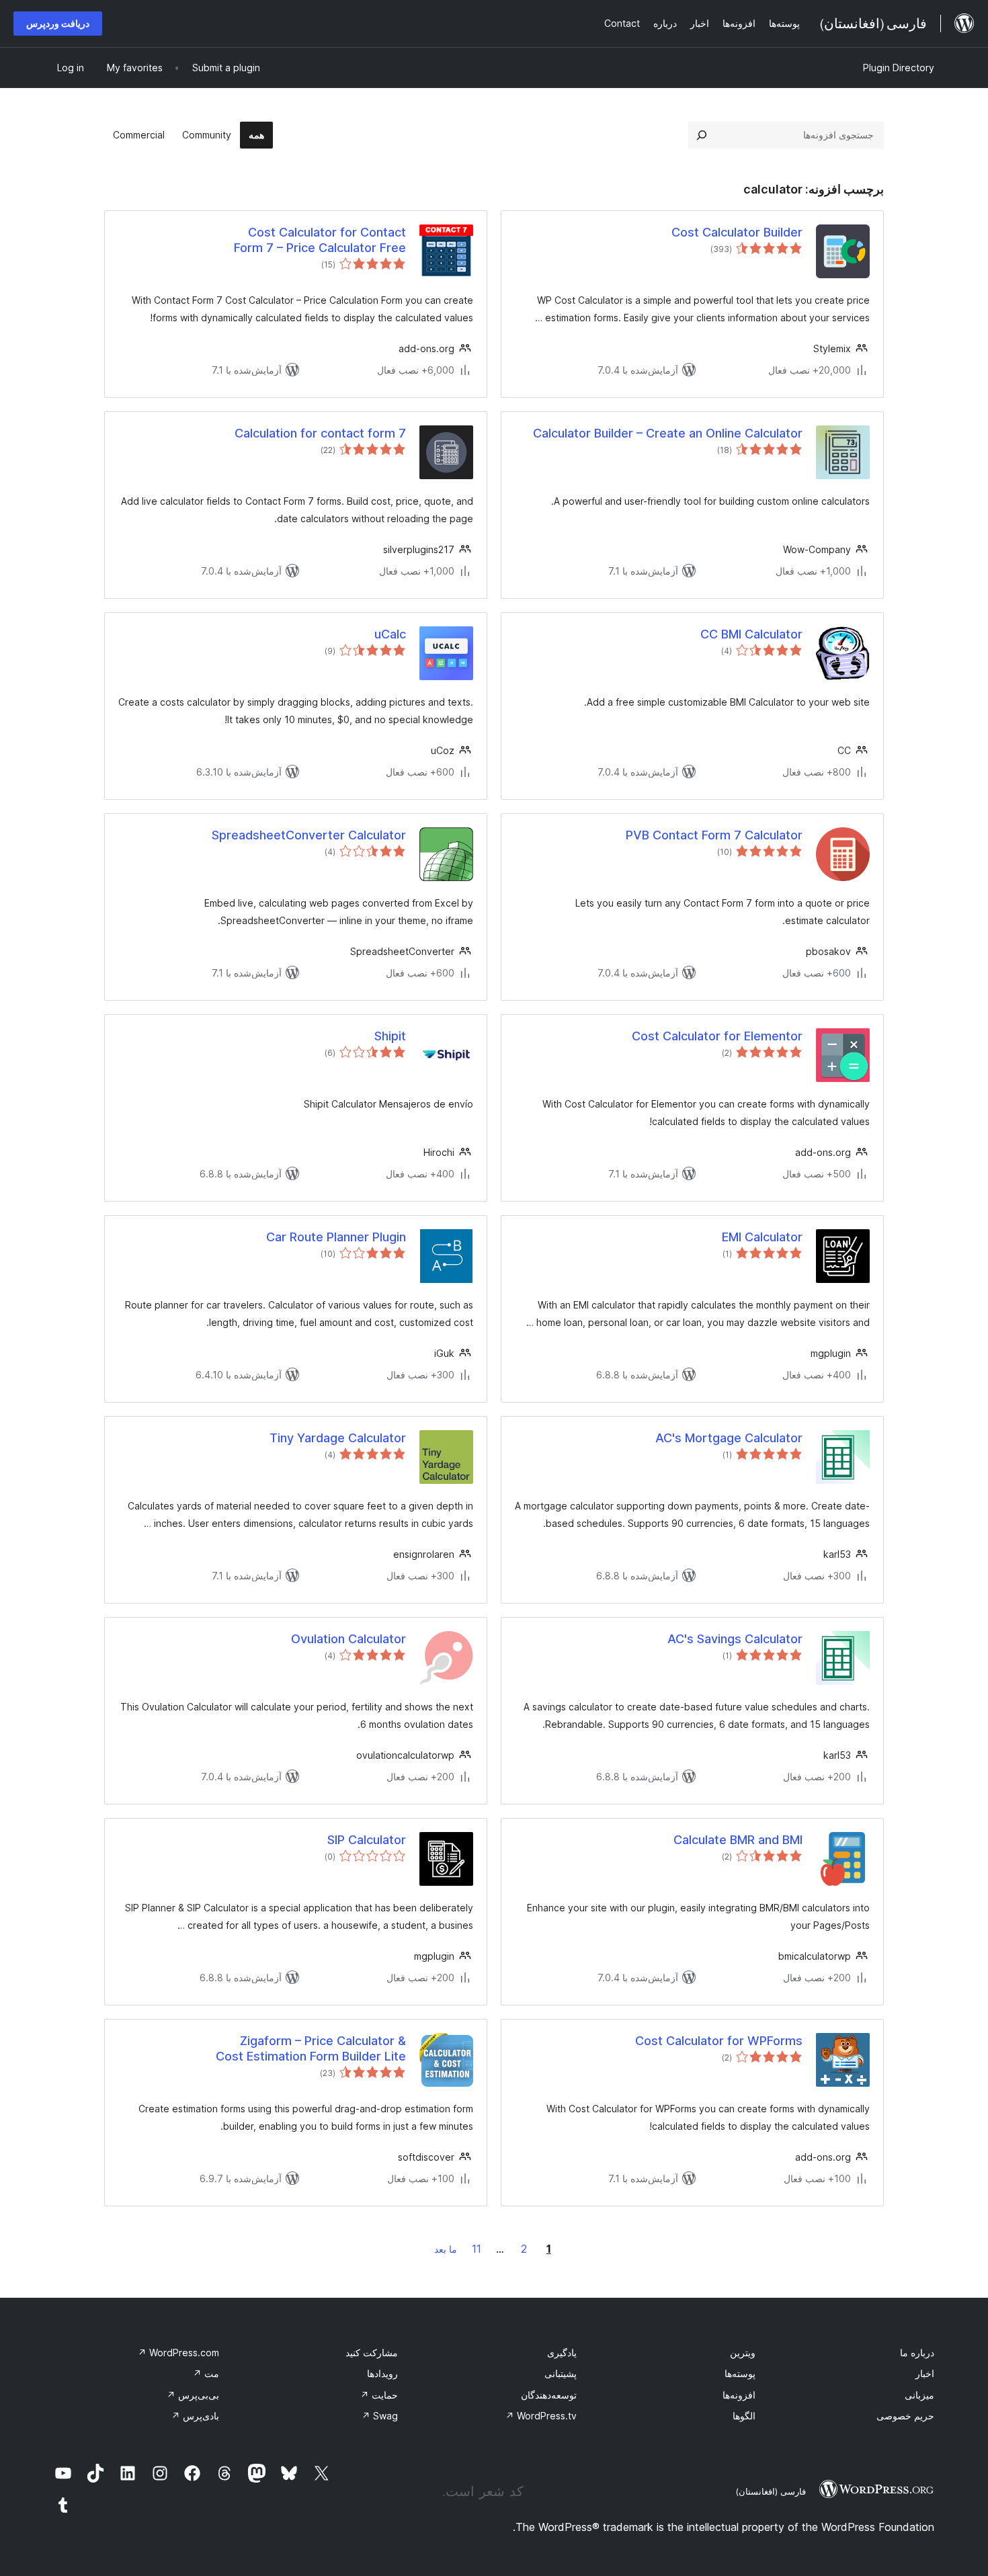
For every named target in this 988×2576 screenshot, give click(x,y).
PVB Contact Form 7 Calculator (714, 835)
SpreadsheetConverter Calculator (309, 835)
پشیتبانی (561, 2373)
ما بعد (446, 2249)
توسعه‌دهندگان (549, 2395)
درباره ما (917, 2353)
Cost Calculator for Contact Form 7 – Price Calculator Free (320, 240)
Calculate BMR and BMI (738, 1840)
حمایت (379, 2395)
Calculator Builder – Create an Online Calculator (668, 433)
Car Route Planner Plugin (336, 1237)
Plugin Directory (899, 68)
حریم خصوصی (905, 2416)
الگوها (744, 2416)
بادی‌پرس (195, 2416)
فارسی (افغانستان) (771, 2491)
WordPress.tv (541, 2416)
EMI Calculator (762, 1237)
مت (206, 2373)
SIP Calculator (367, 1840)
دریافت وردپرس (58, 23)
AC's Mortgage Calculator (729, 1438)
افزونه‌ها (739, 2395)
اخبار (925, 2373)
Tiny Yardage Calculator (338, 1438)
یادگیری (562, 2353)
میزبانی (919, 2395)
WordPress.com (178, 2353)
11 (477, 2249)
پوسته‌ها (740, 2373)
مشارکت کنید (372, 2353)
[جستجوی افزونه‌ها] (702, 135)
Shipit (390, 1036)
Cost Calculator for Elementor (717, 1036)
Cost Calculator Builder (737, 232)
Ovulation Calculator (348, 1639)
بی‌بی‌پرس (193, 2395)
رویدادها (382, 2373)
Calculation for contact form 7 (320, 433)
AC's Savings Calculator (735, 1639)
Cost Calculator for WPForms (719, 2041)
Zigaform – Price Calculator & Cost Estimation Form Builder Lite (311, 2048)
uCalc (390, 634)
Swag (380, 2416)
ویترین (743, 2353)
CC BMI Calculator (751, 634)
